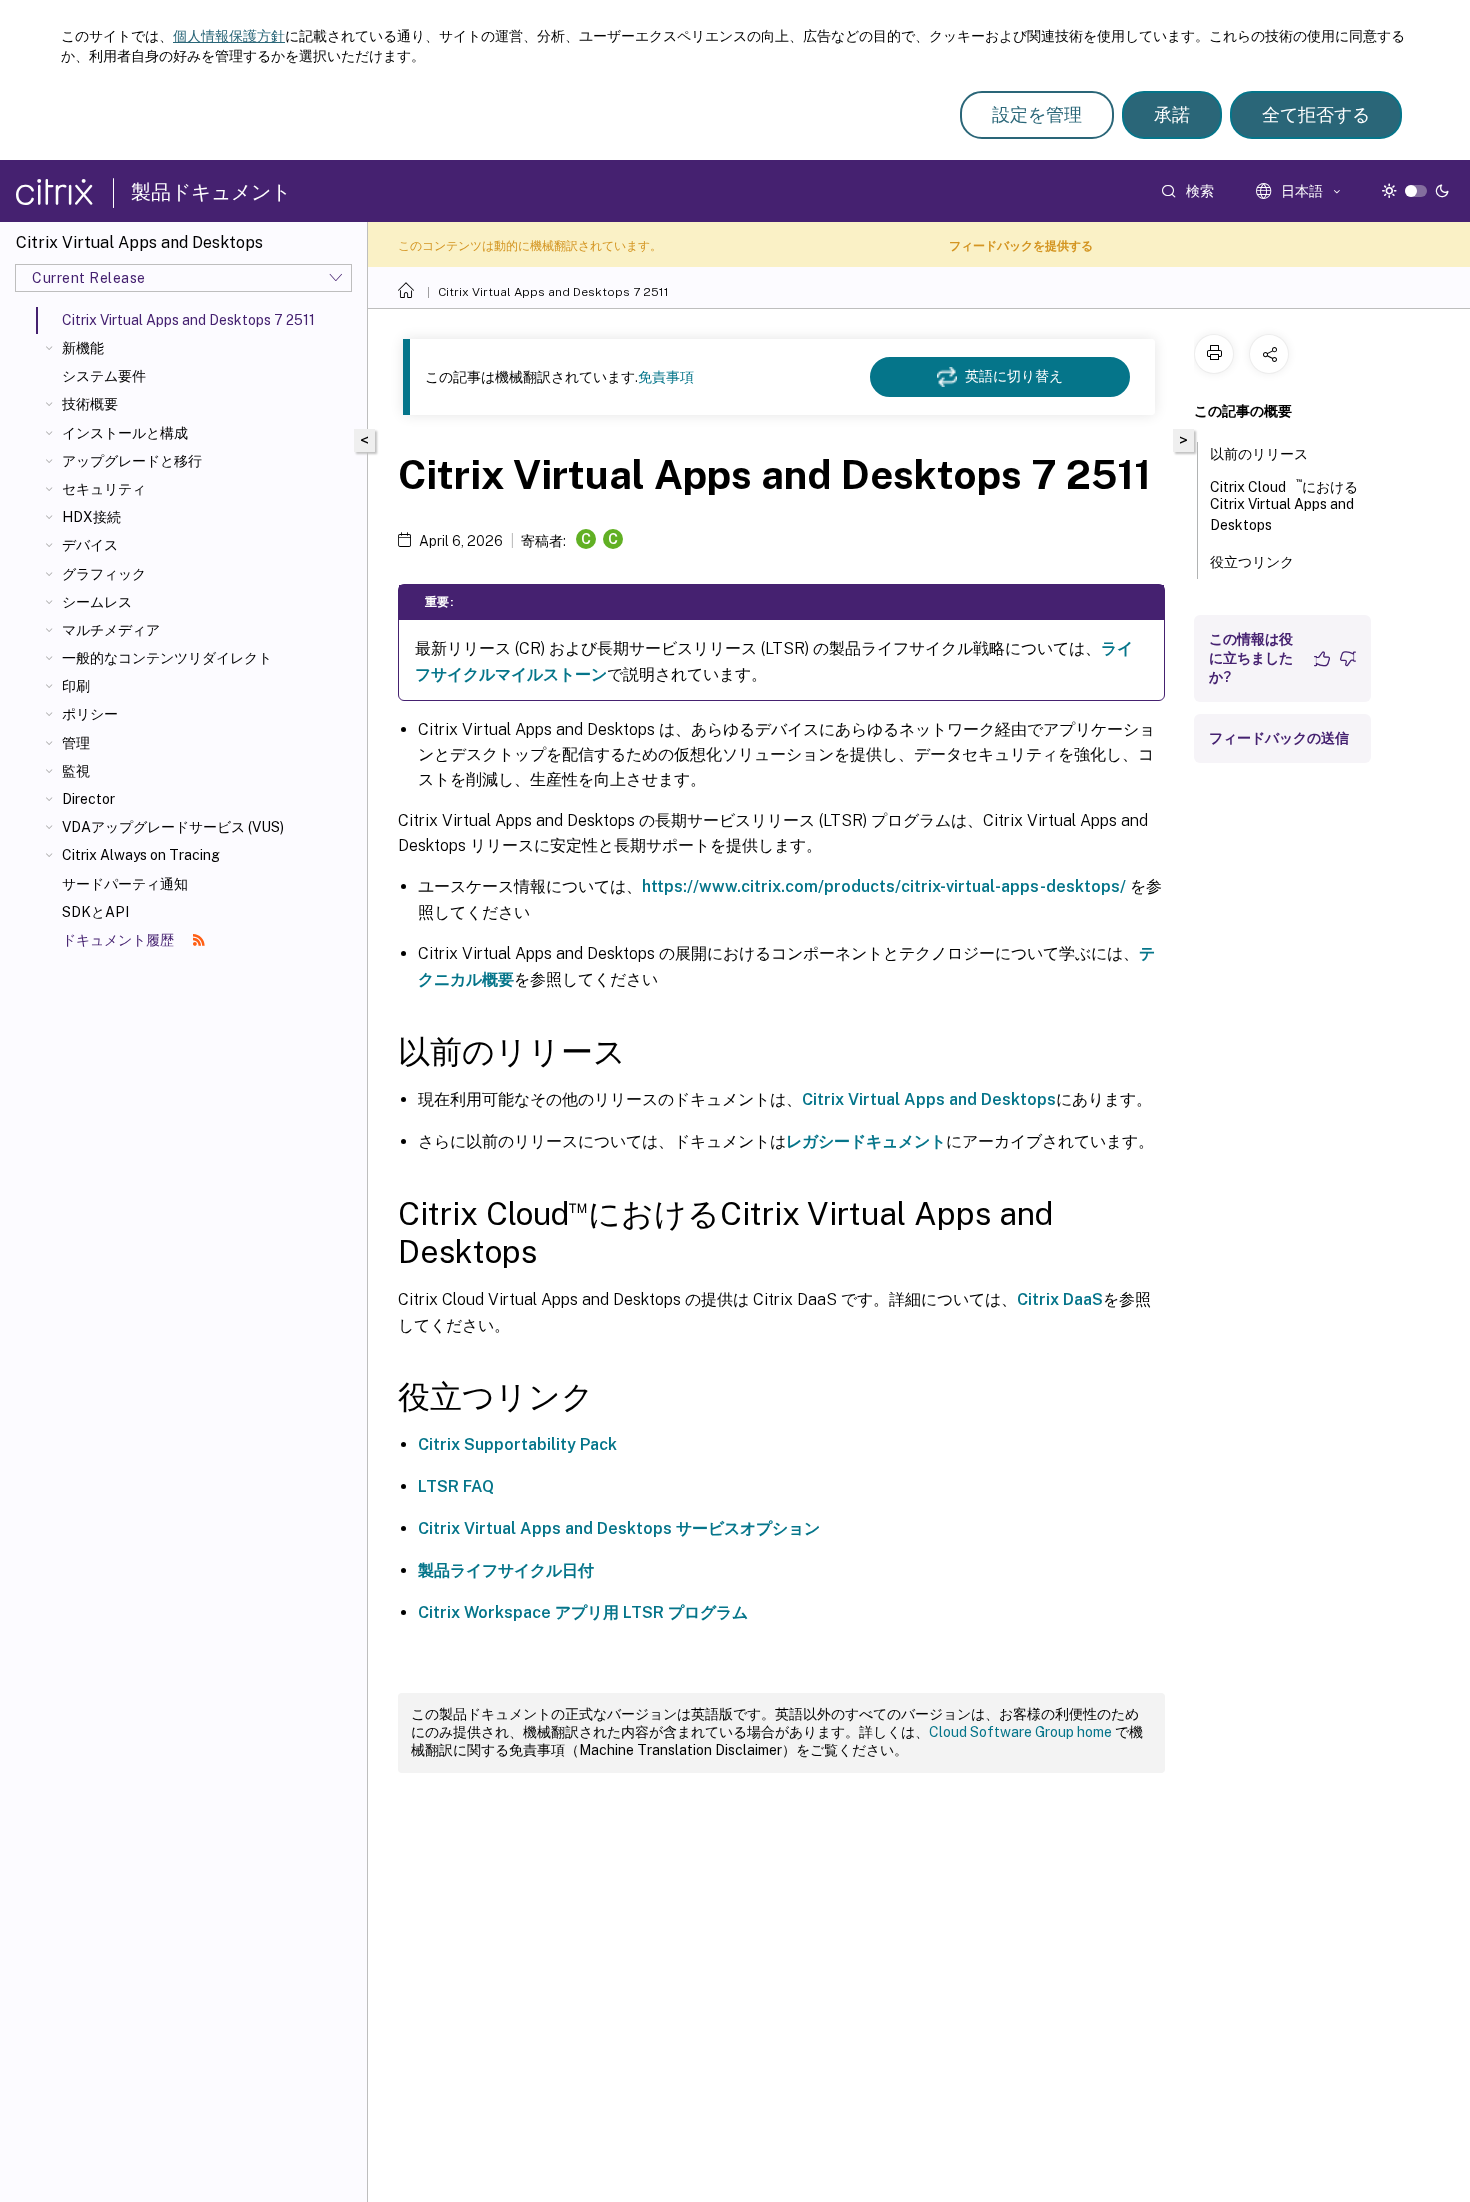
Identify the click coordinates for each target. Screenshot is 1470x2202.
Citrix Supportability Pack (517, 1444)
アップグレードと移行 (132, 461)
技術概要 (90, 404)
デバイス (90, 545)
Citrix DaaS (1060, 1299)
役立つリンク (1252, 562)
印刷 (76, 686)
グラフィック (104, 574)
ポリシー (90, 714)
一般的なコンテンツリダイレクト (167, 658)
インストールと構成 (125, 433)
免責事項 (666, 377)
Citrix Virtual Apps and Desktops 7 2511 (553, 292)
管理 (76, 743)
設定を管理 (1037, 114)
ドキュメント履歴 (119, 940)
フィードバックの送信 (1279, 738)
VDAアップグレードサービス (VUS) (173, 827)
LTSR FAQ (456, 1486)
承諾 (1172, 114)
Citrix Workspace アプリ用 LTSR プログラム (583, 1612)
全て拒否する (1316, 114)
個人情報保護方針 (229, 36)
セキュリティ (104, 489)
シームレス (97, 602)
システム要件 (104, 376)
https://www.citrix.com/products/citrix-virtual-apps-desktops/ (884, 886)
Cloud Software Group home (1020, 1732)
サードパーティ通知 (125, 884)
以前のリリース (1259, 454)
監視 (76, 771)
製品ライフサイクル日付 (506, 1570)
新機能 (83, 348)
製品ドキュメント (211, 192)
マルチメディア (111, 630)
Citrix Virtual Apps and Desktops (929, 1099)
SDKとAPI (95, 912)
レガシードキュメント (866, 1141)
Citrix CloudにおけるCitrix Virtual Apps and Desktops (1284, 504)
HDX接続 (91, 517)
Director (88, 799)
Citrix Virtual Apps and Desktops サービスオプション (619, 1528)
